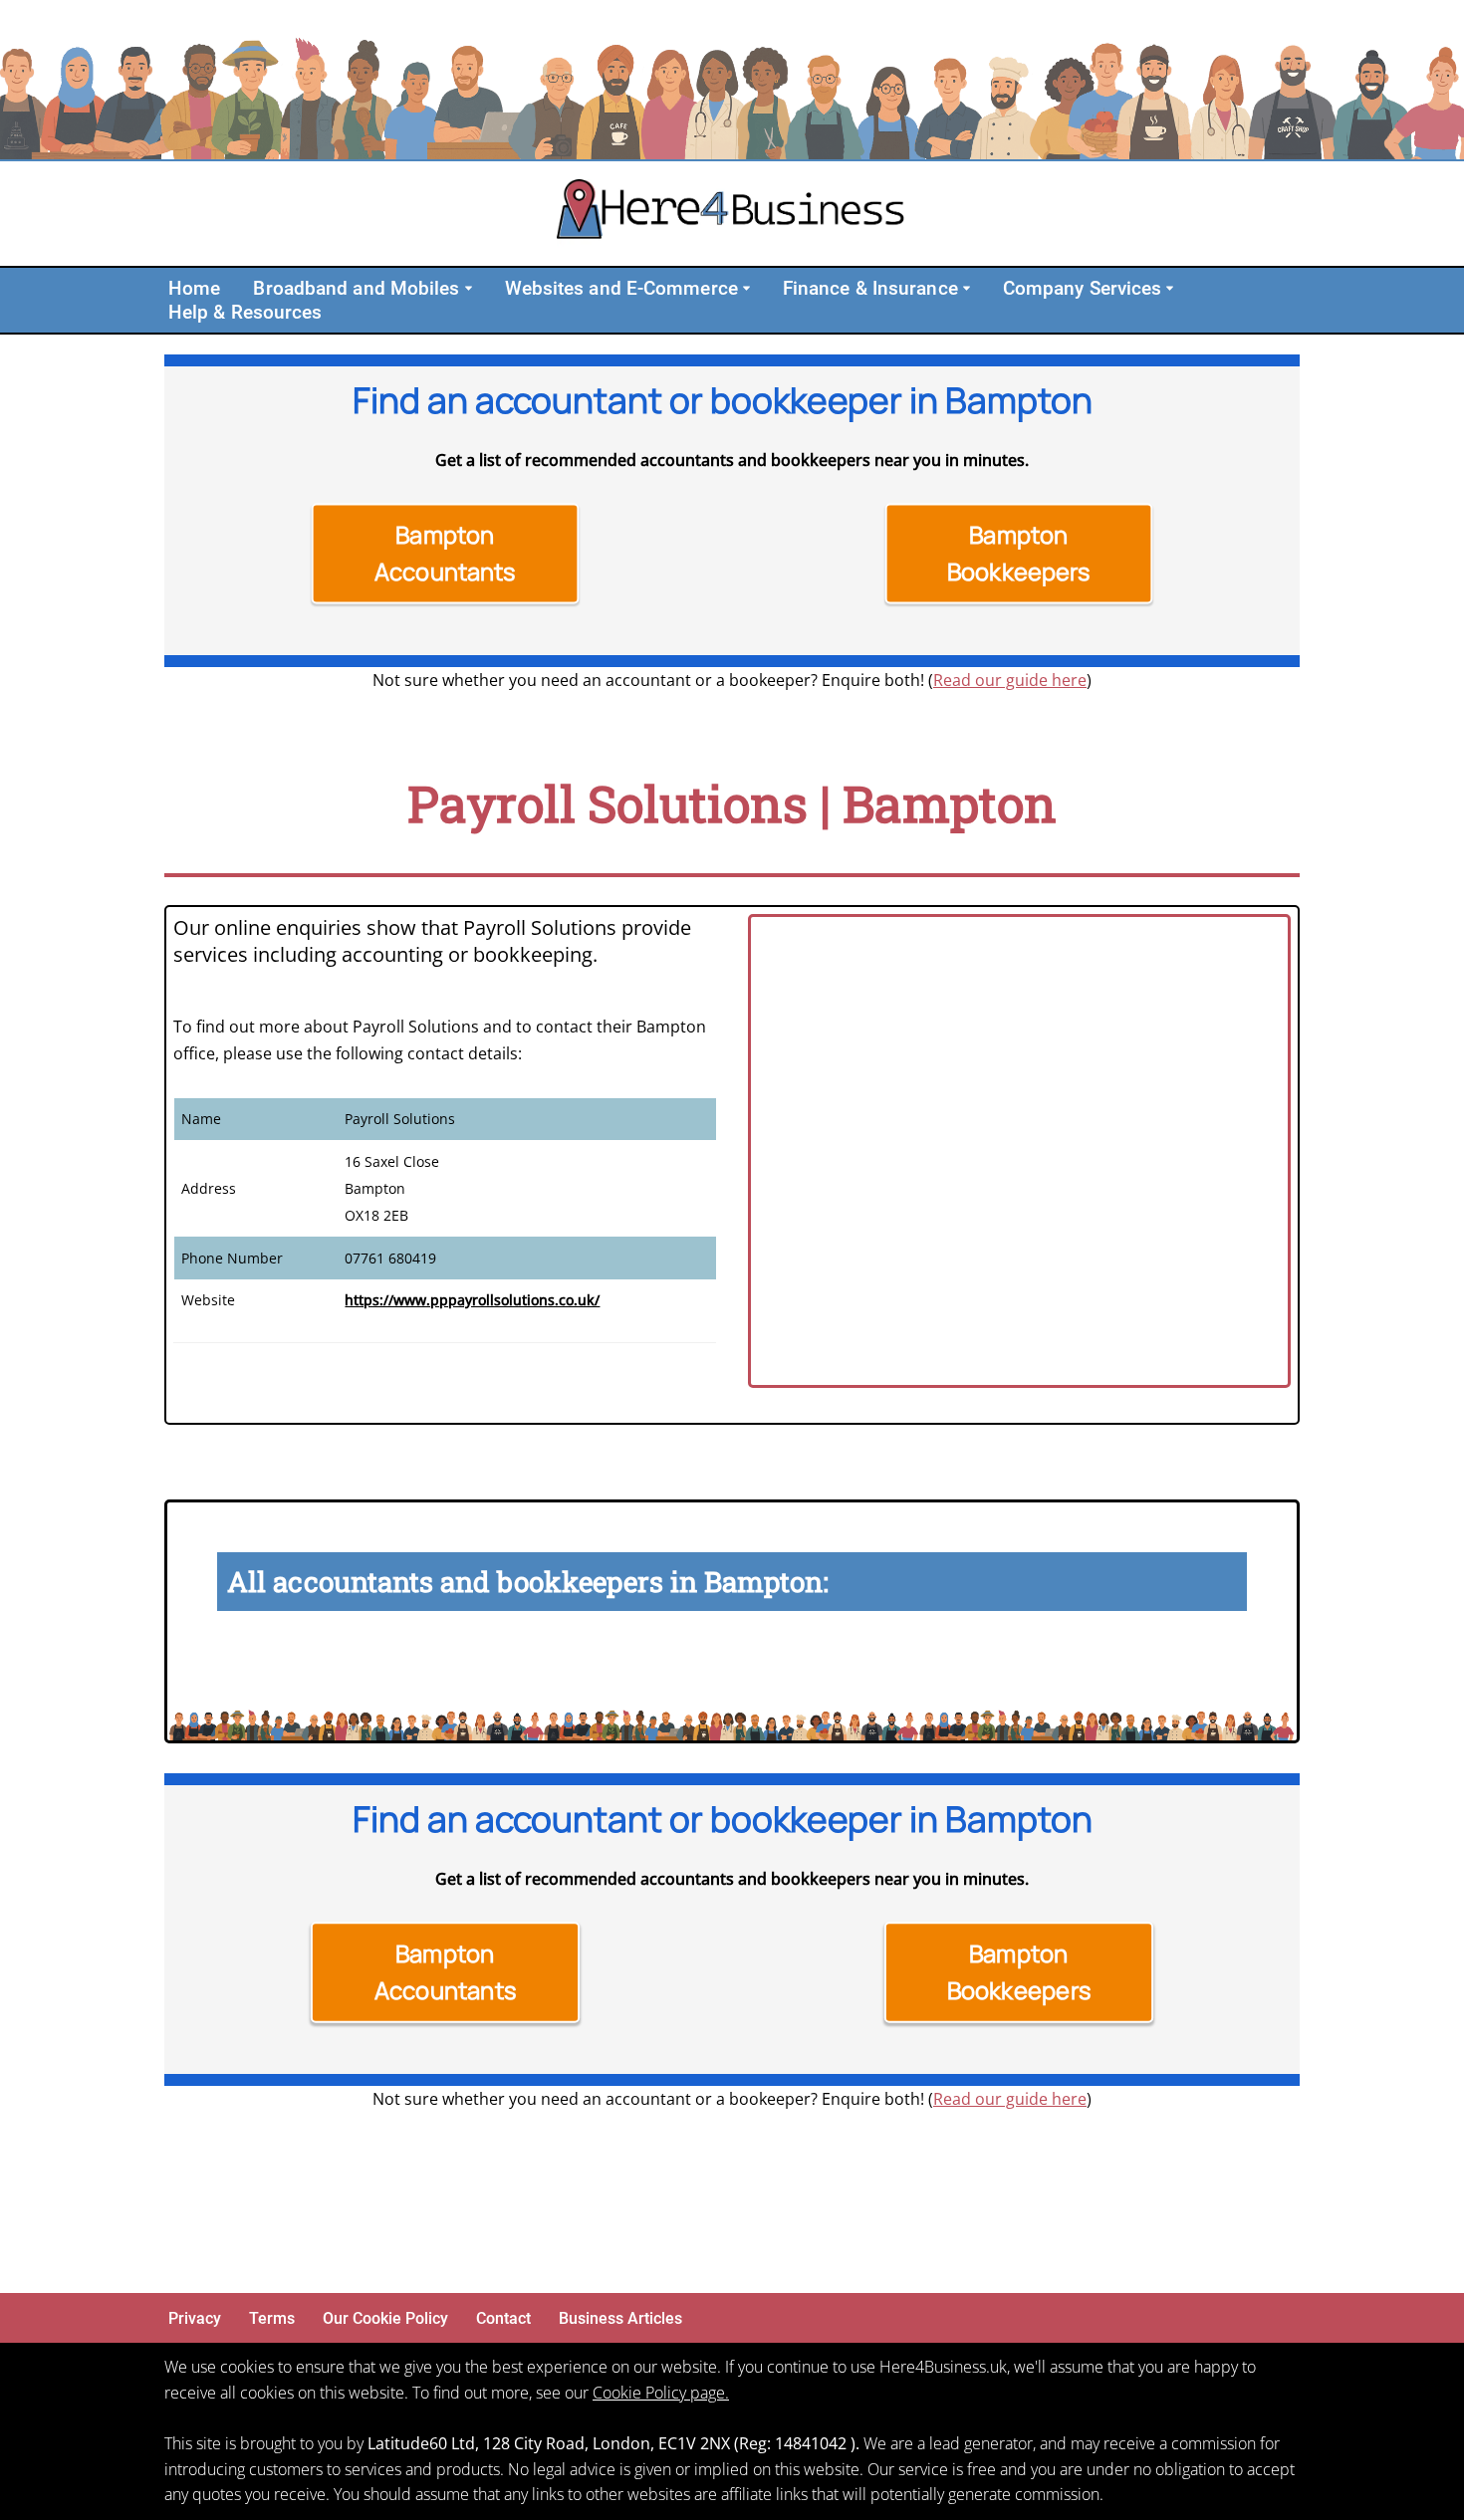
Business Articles (620, 2318)
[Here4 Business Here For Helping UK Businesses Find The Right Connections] (732, 214)
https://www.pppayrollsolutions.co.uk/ (472, 1300)
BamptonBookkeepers (1019, 553)
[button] (469, 288)
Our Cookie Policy (385, 2318)
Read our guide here (1010, 680)
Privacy (195, 2318)
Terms (272, 2318)
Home (194, 288)
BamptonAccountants (445, 553)
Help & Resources (245, 312)
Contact (503, 2318)
